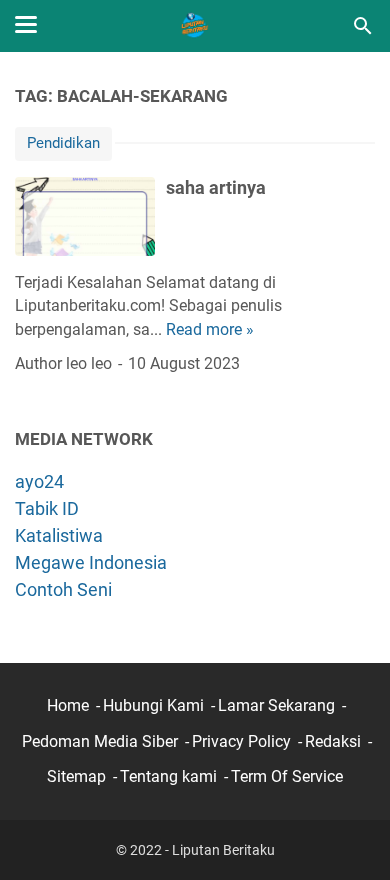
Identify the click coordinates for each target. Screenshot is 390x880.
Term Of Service (287, 776)
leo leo (89, 363)
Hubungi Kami (153, 705)
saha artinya (216, 187)
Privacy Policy (241, 741)
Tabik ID (47, 508)
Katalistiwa (59, 535)
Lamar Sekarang (276, 705)
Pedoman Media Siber (100, 741)
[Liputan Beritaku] (195, 26)
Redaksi (333, 741)
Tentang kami (168, 776)
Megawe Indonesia (91, 562)
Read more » (210, 329)
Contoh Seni (63, 589)
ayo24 (39, 481)
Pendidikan (63, 143)
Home (68, 705)
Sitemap (76, 776)
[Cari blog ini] (363, 26)
